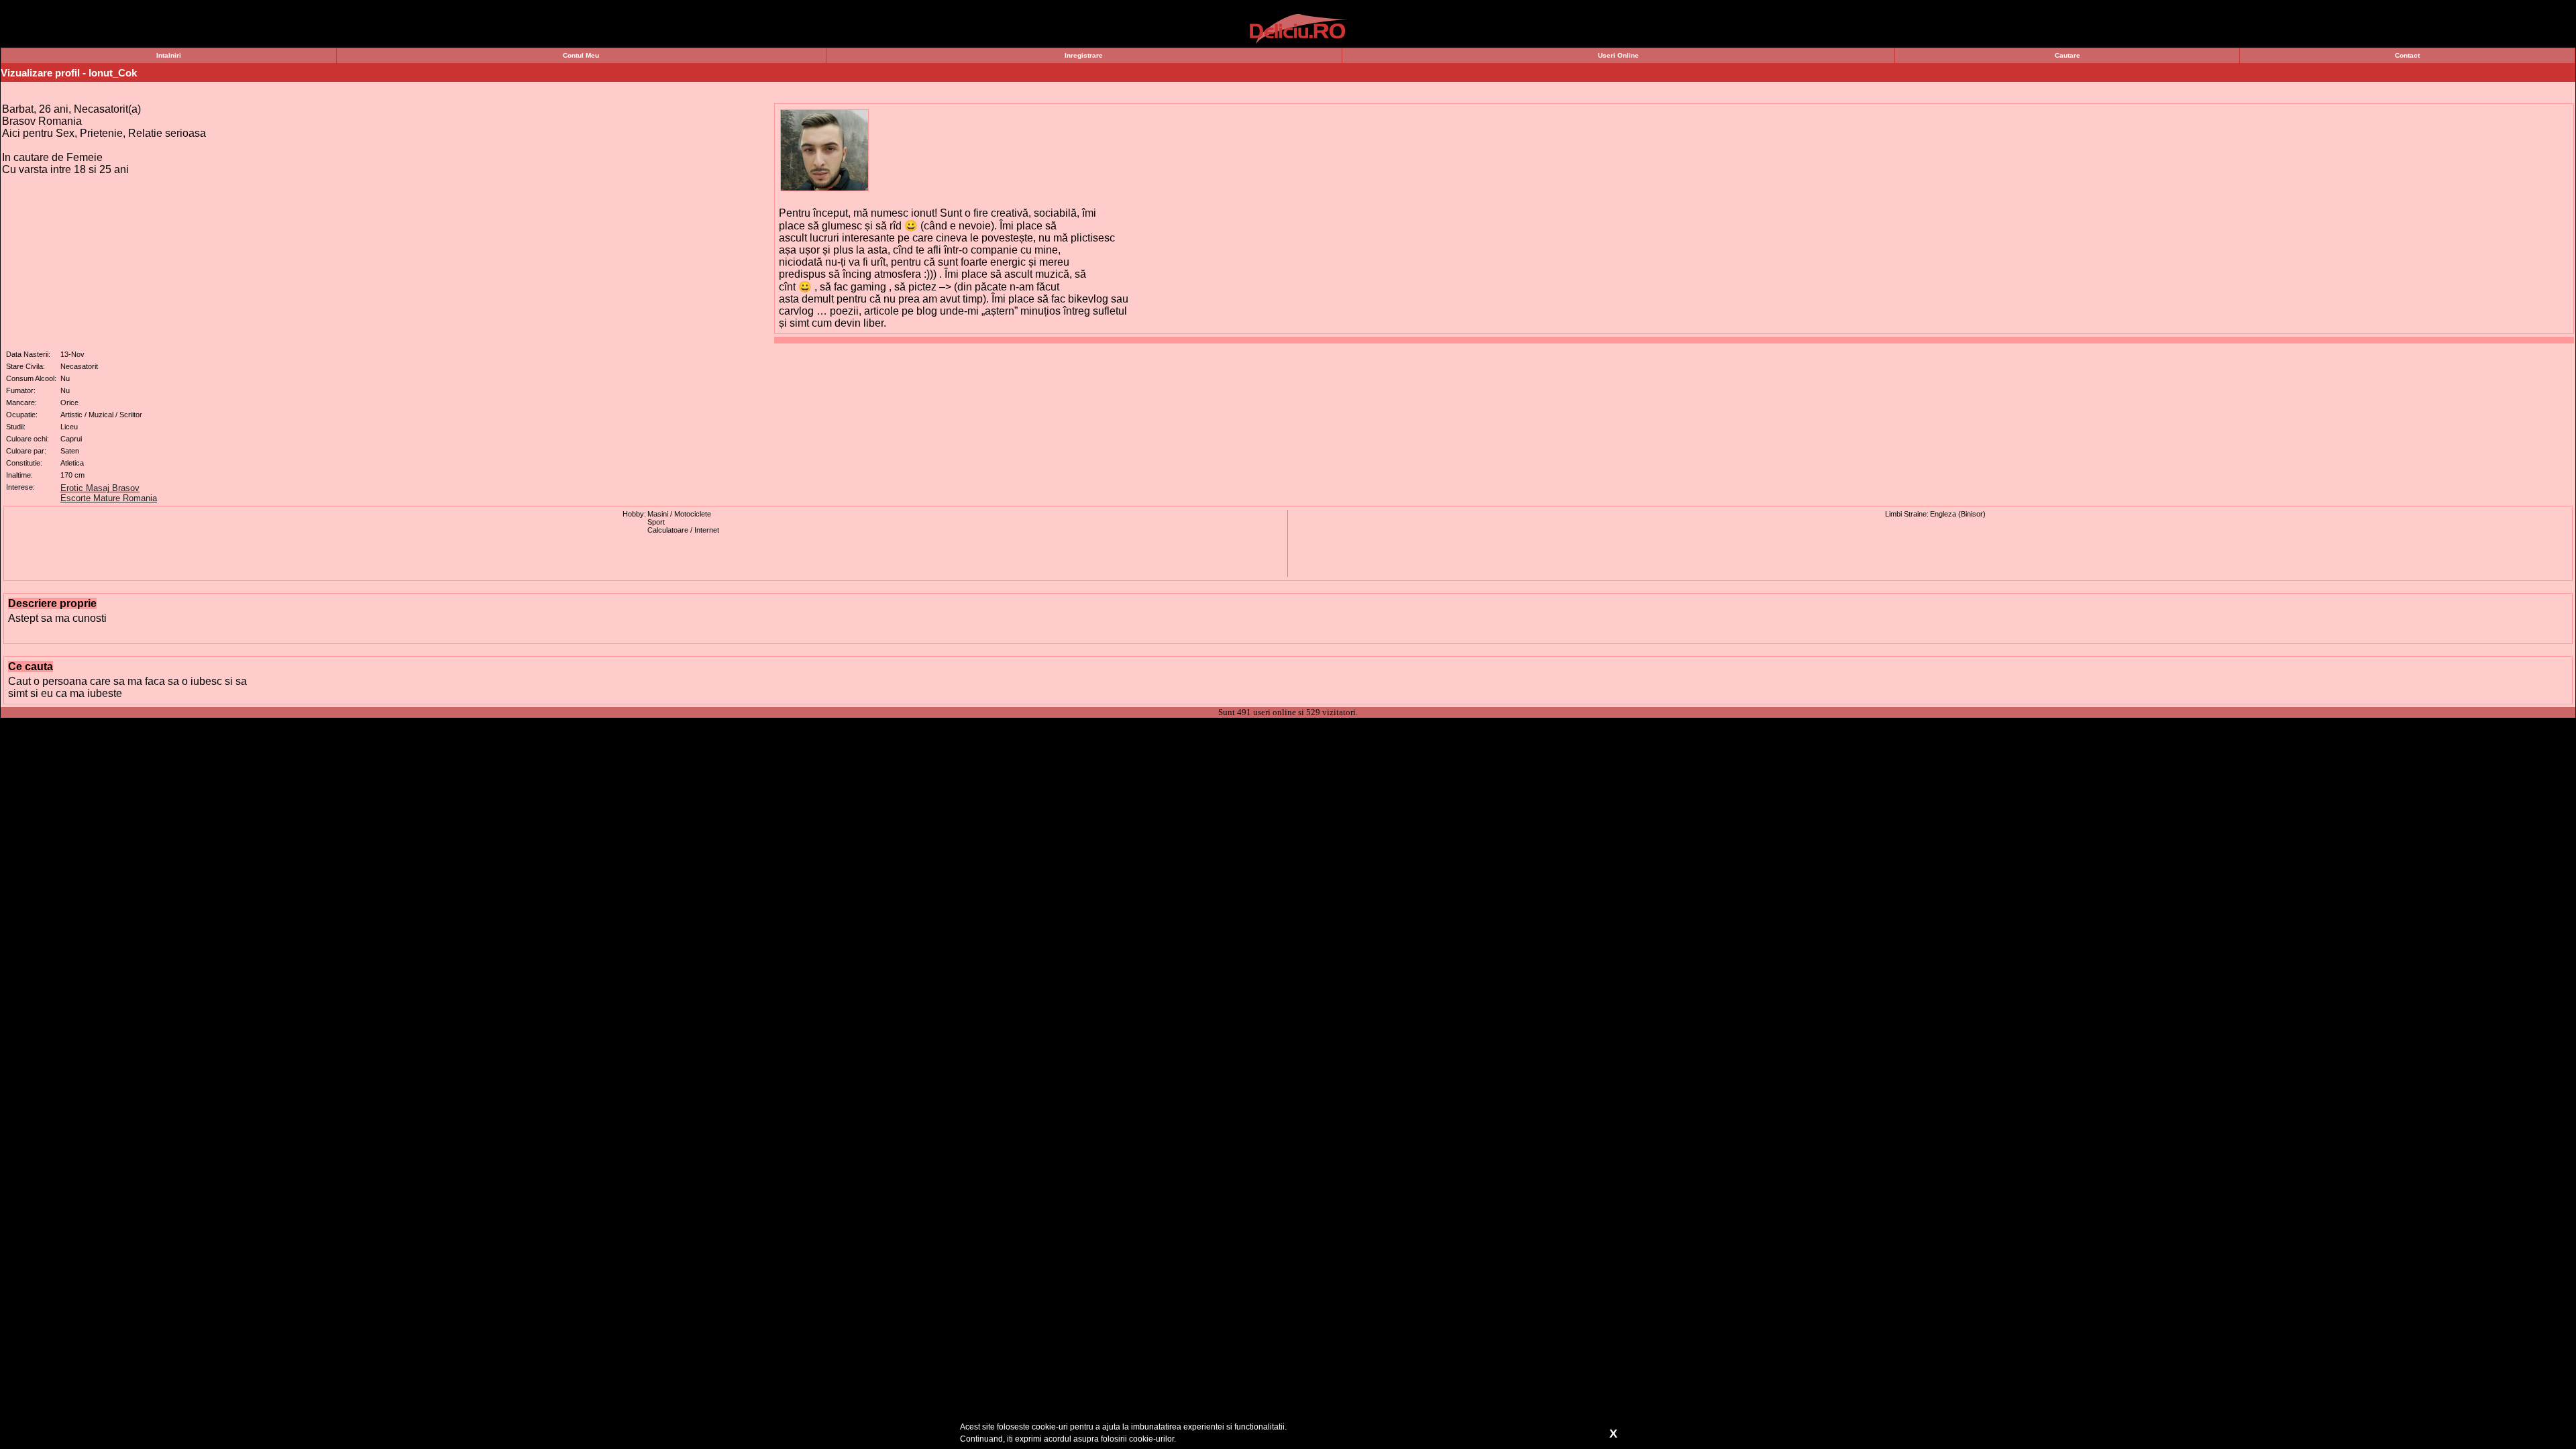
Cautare (2068, 55)
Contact (2407, 55)
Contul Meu (581, 55)
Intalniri (169, 55)
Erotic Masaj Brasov (100, 488)
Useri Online (1618, 55)
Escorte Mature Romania (109, 498)
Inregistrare (1084, 55)
